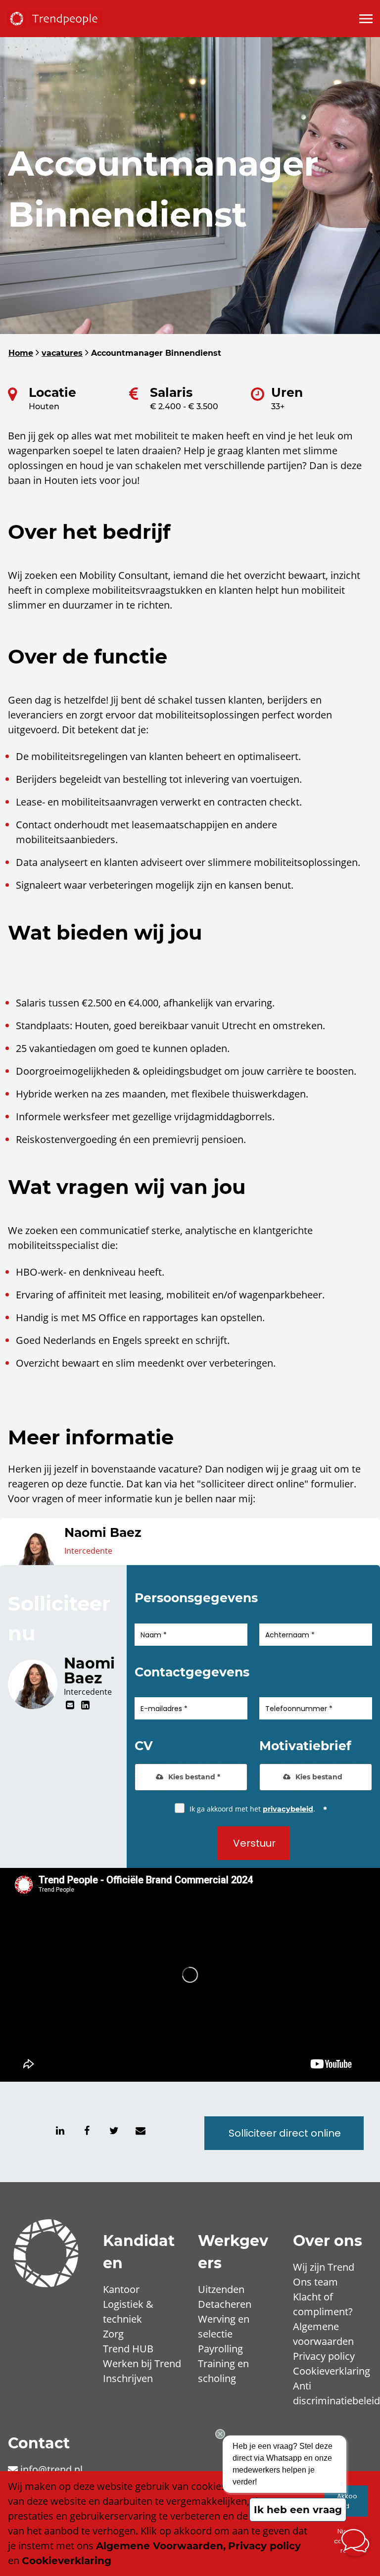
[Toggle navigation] (367, 19)
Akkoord (347, 2501)
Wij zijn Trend (324, 2267)
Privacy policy (324, 2356)
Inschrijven (128, 2378)
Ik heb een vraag (298, 2510)
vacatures (62, 353)
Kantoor (121, 2289)
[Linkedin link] (85, 1705)
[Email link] (141, 2131)
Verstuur (254, 1843)
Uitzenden (221, 2289)
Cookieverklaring (332, 2371)
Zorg (113, 2334)
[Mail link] (71, 1705)
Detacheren (225, 2304)
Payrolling (220, 2349)
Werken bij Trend (142, 2363)
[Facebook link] (87, 2131)
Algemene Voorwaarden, (161, 2546)
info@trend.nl (51, 2469)
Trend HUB (128, 2349)
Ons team (315, 2282)
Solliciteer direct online (285, 2133)
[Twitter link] (114, 2131)
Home (21, 353)
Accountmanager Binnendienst (156, 353)
